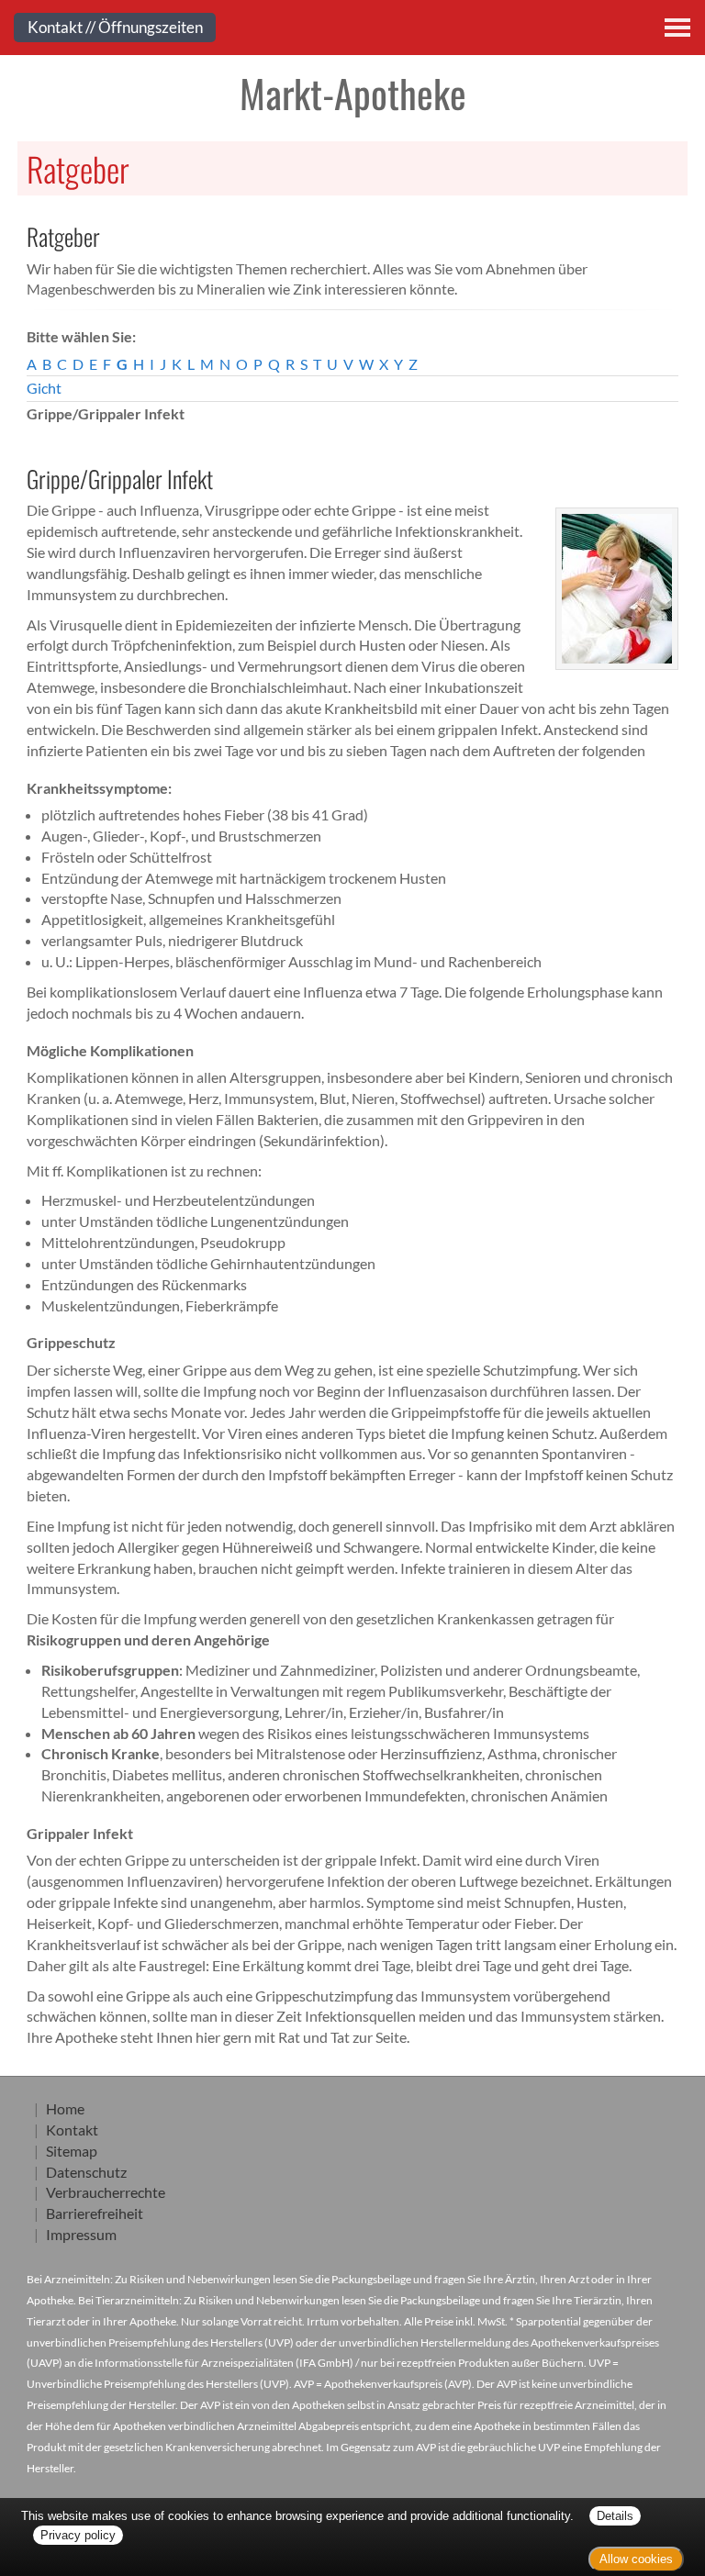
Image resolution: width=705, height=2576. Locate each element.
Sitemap (72, 2151)
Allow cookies (636, 2559)
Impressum (81, 2234)
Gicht (44, 388)
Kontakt (72, 2130)
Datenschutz (86, 2172)
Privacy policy (78, 2535)
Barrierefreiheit (95, 2213)
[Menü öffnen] (677, 28)
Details (615, 2516)
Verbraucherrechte (106, 2192)
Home (65, 2108)
